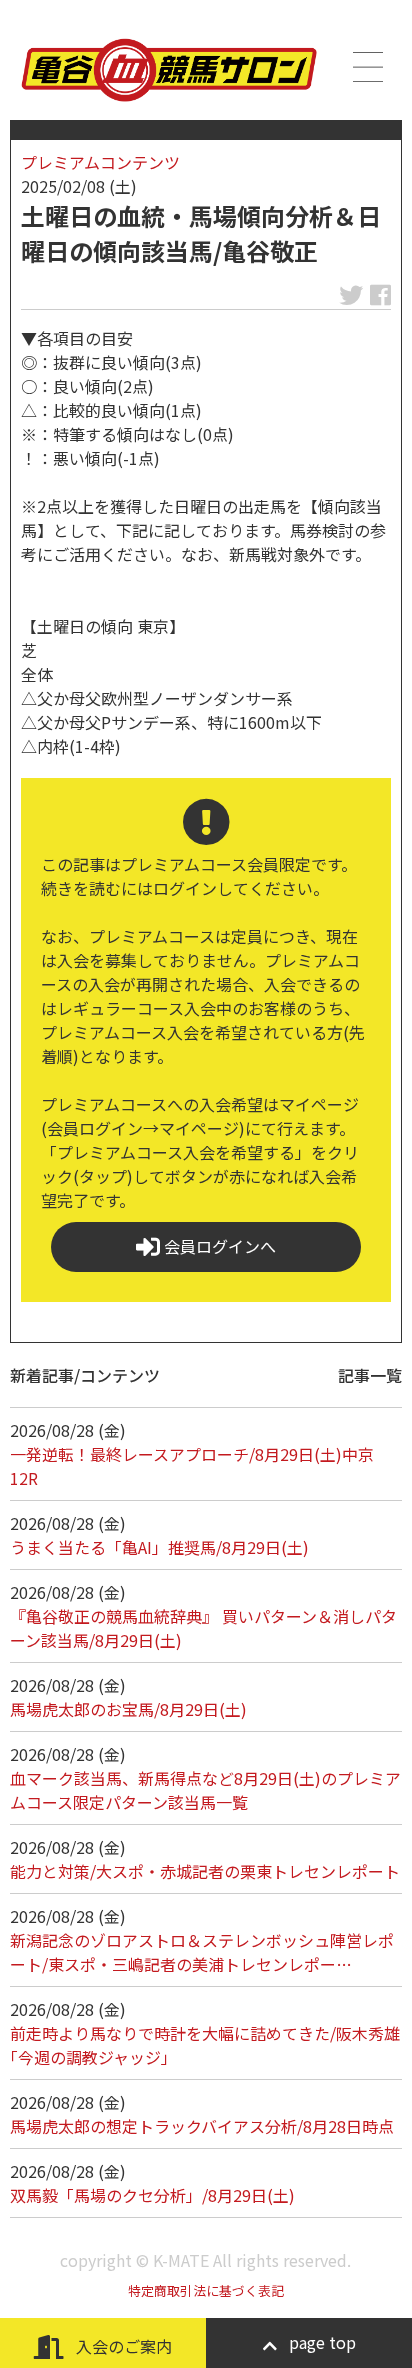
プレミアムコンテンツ (100, 162)
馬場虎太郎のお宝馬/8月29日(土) (128, 1709)
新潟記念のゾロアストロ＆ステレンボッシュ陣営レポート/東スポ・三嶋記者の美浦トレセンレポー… (202, 1952)
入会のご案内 (122, 2346)
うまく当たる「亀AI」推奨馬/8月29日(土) (159, 1547)
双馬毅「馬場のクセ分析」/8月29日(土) (152, 2195)
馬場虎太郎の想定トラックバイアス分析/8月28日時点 (202, 2126)
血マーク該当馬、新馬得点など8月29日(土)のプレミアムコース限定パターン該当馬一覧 (205, 1790)
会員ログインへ (218, 1246)
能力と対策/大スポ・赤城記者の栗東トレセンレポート (205, 1871)
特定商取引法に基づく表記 (206, 2290)
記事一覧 (370, 1375)
